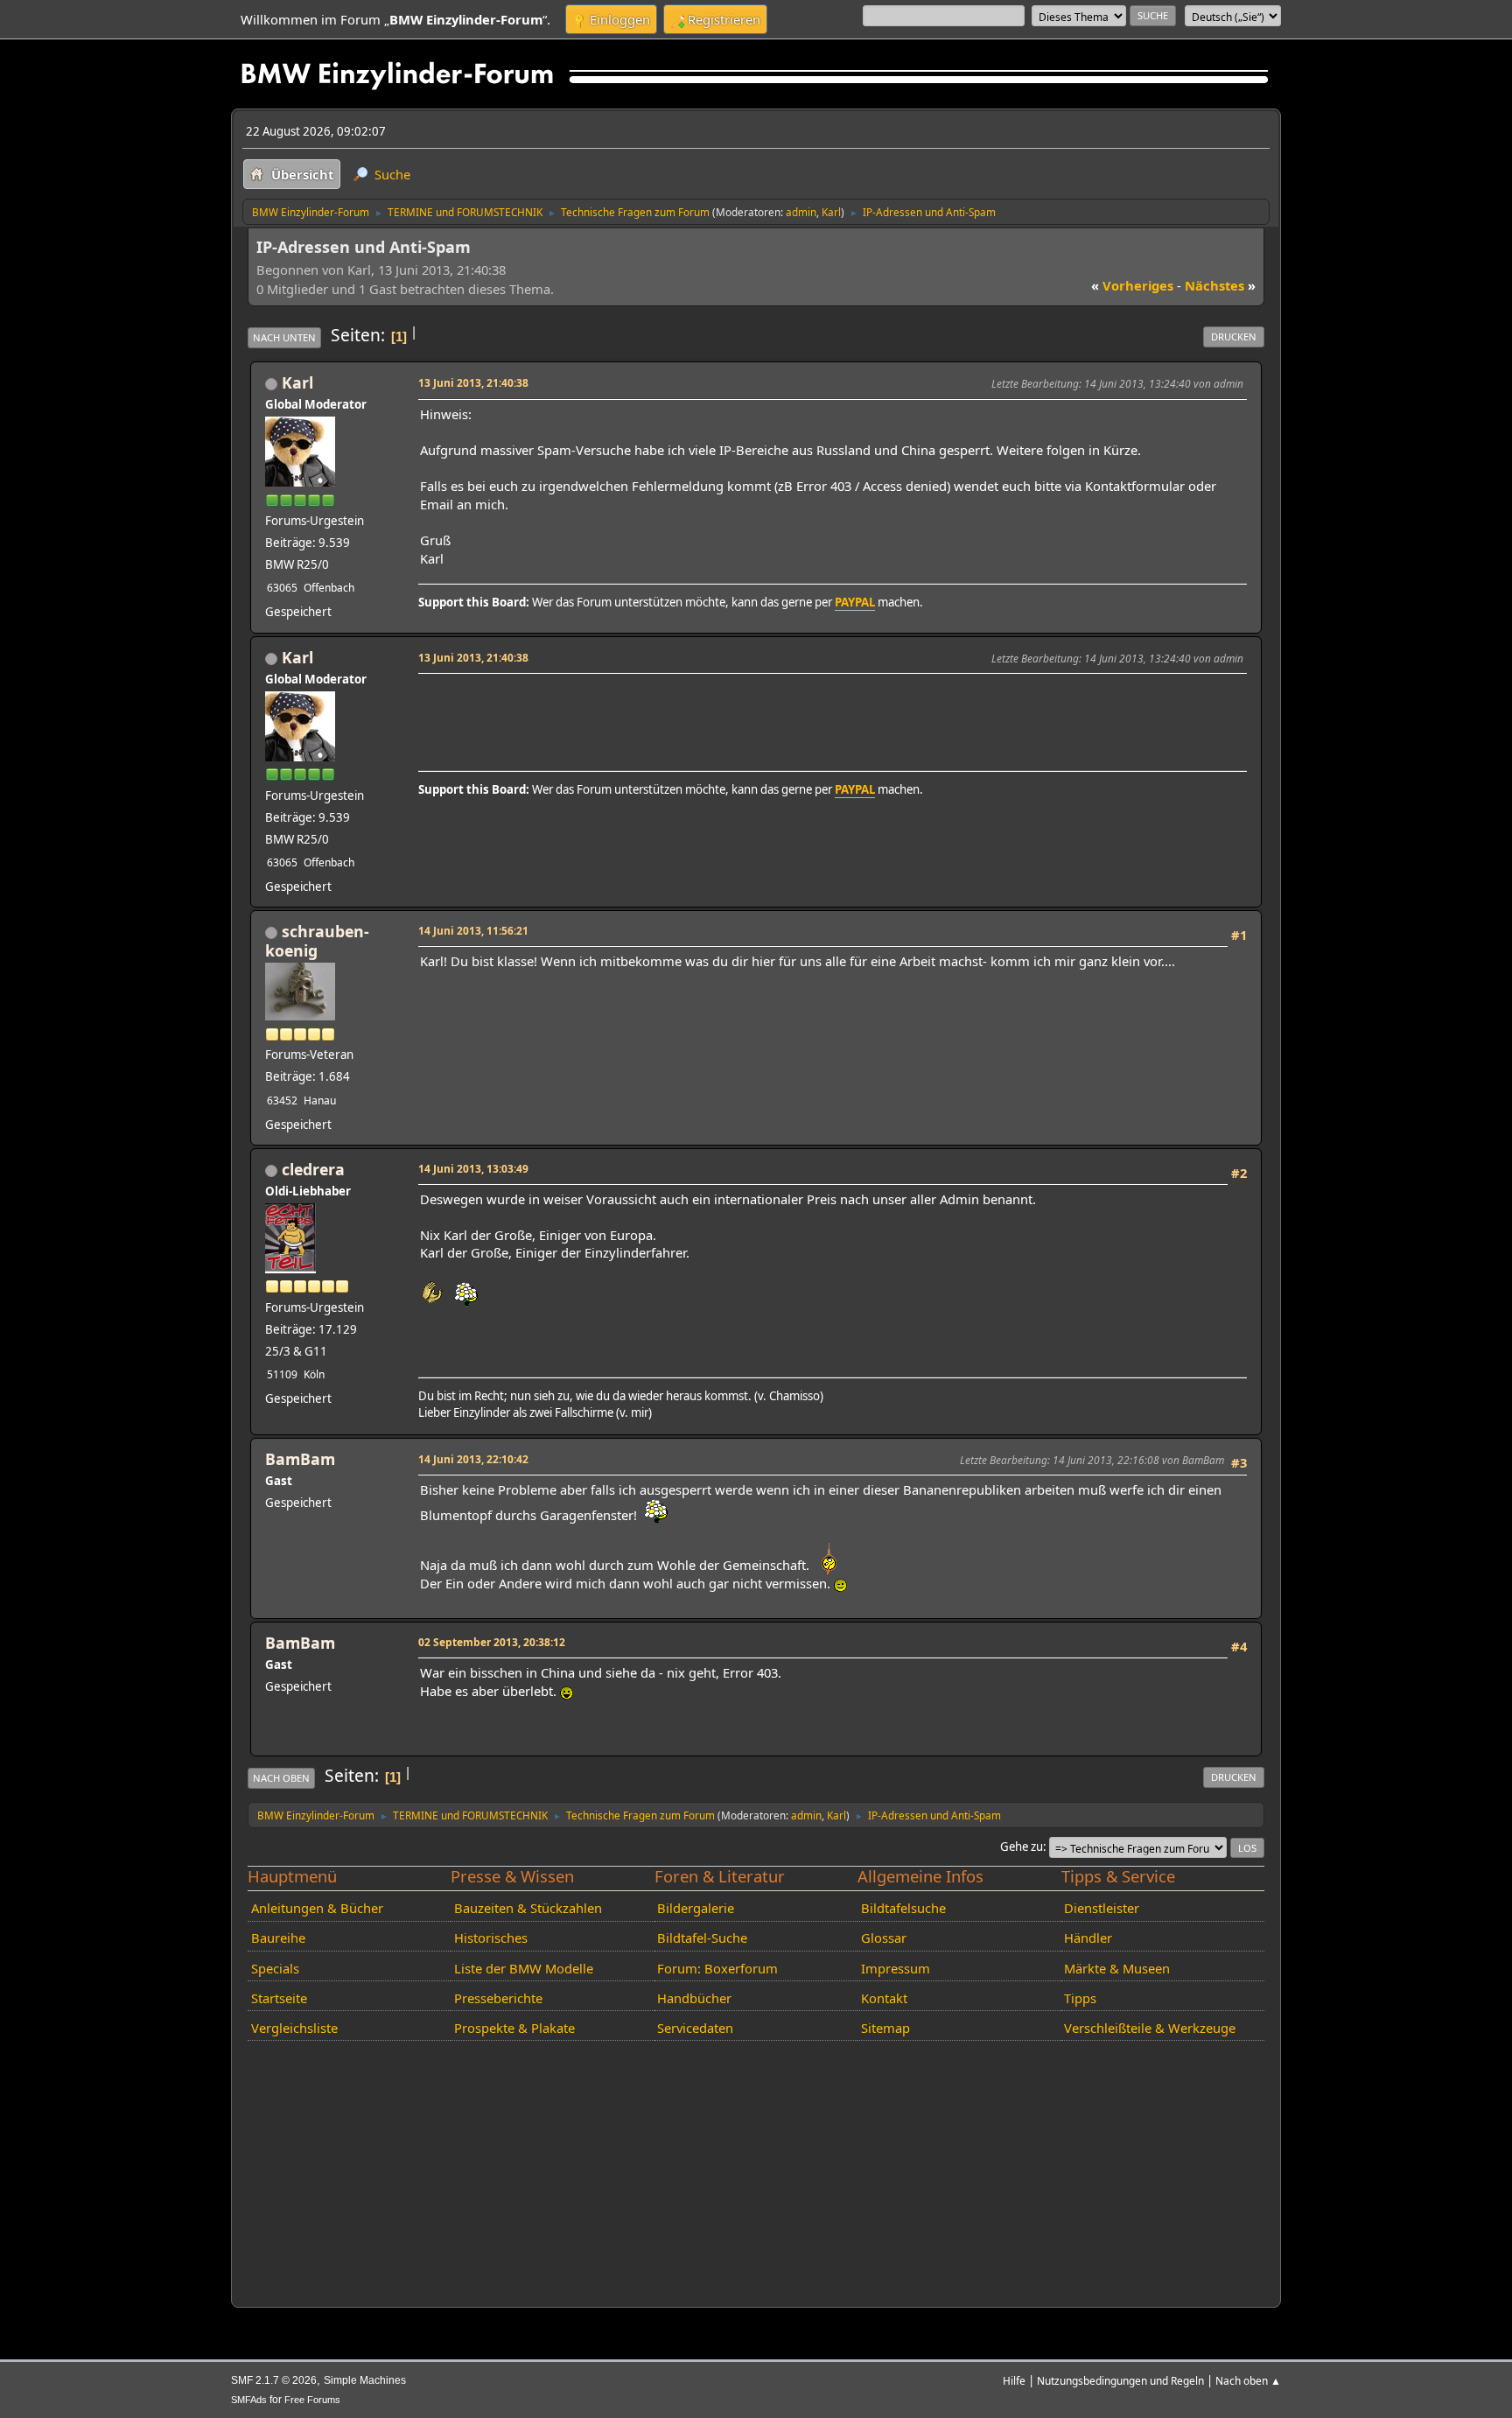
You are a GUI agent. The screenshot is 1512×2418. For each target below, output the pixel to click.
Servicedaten (695, 2028)
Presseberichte (498, 1998)
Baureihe (278, 1938)
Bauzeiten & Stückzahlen (528, 1908)
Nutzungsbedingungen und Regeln (1120, 2380)
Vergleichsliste (294, 2028)
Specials (275, 1968)
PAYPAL (855, 602)
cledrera (313, 1169)
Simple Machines (365, 2380)
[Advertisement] (738, 705)
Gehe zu (1022, 1847)
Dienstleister (1102, 1908)
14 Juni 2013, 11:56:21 (473, 930)
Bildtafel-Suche (702, 1938)
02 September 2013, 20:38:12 (492, 1642)
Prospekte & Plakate (514, 2028)
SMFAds (249, 2400)
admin (801, 212)
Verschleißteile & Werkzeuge (1150, 2028)
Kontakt (884, 1998)
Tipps (1080, 1998)
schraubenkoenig (317, 941)
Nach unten (284, 337)
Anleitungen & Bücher (317, 1908)
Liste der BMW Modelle (524, 1968)
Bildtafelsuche (903, 1908)
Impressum (896, 1968)
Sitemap (885, 2028)
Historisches (491, 1938)
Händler (1088, 1938)
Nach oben (281, 1778)
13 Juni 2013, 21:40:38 (473, 382)
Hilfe (1014, 2380)
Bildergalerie (696, 1908)
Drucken (1234, 336)
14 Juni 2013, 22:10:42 (473, 1459)
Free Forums (312, 2400)
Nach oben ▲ (1248, 2380)
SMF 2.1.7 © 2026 (274, 2380)
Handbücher (694, 1998)
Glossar (884, 1938)
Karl (831, 212)
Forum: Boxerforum (717, 1968)
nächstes (1220, 285)
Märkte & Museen (1117, 1968)
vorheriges (1132, 285)
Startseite (279, 1998)
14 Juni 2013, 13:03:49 (473, 1168)
